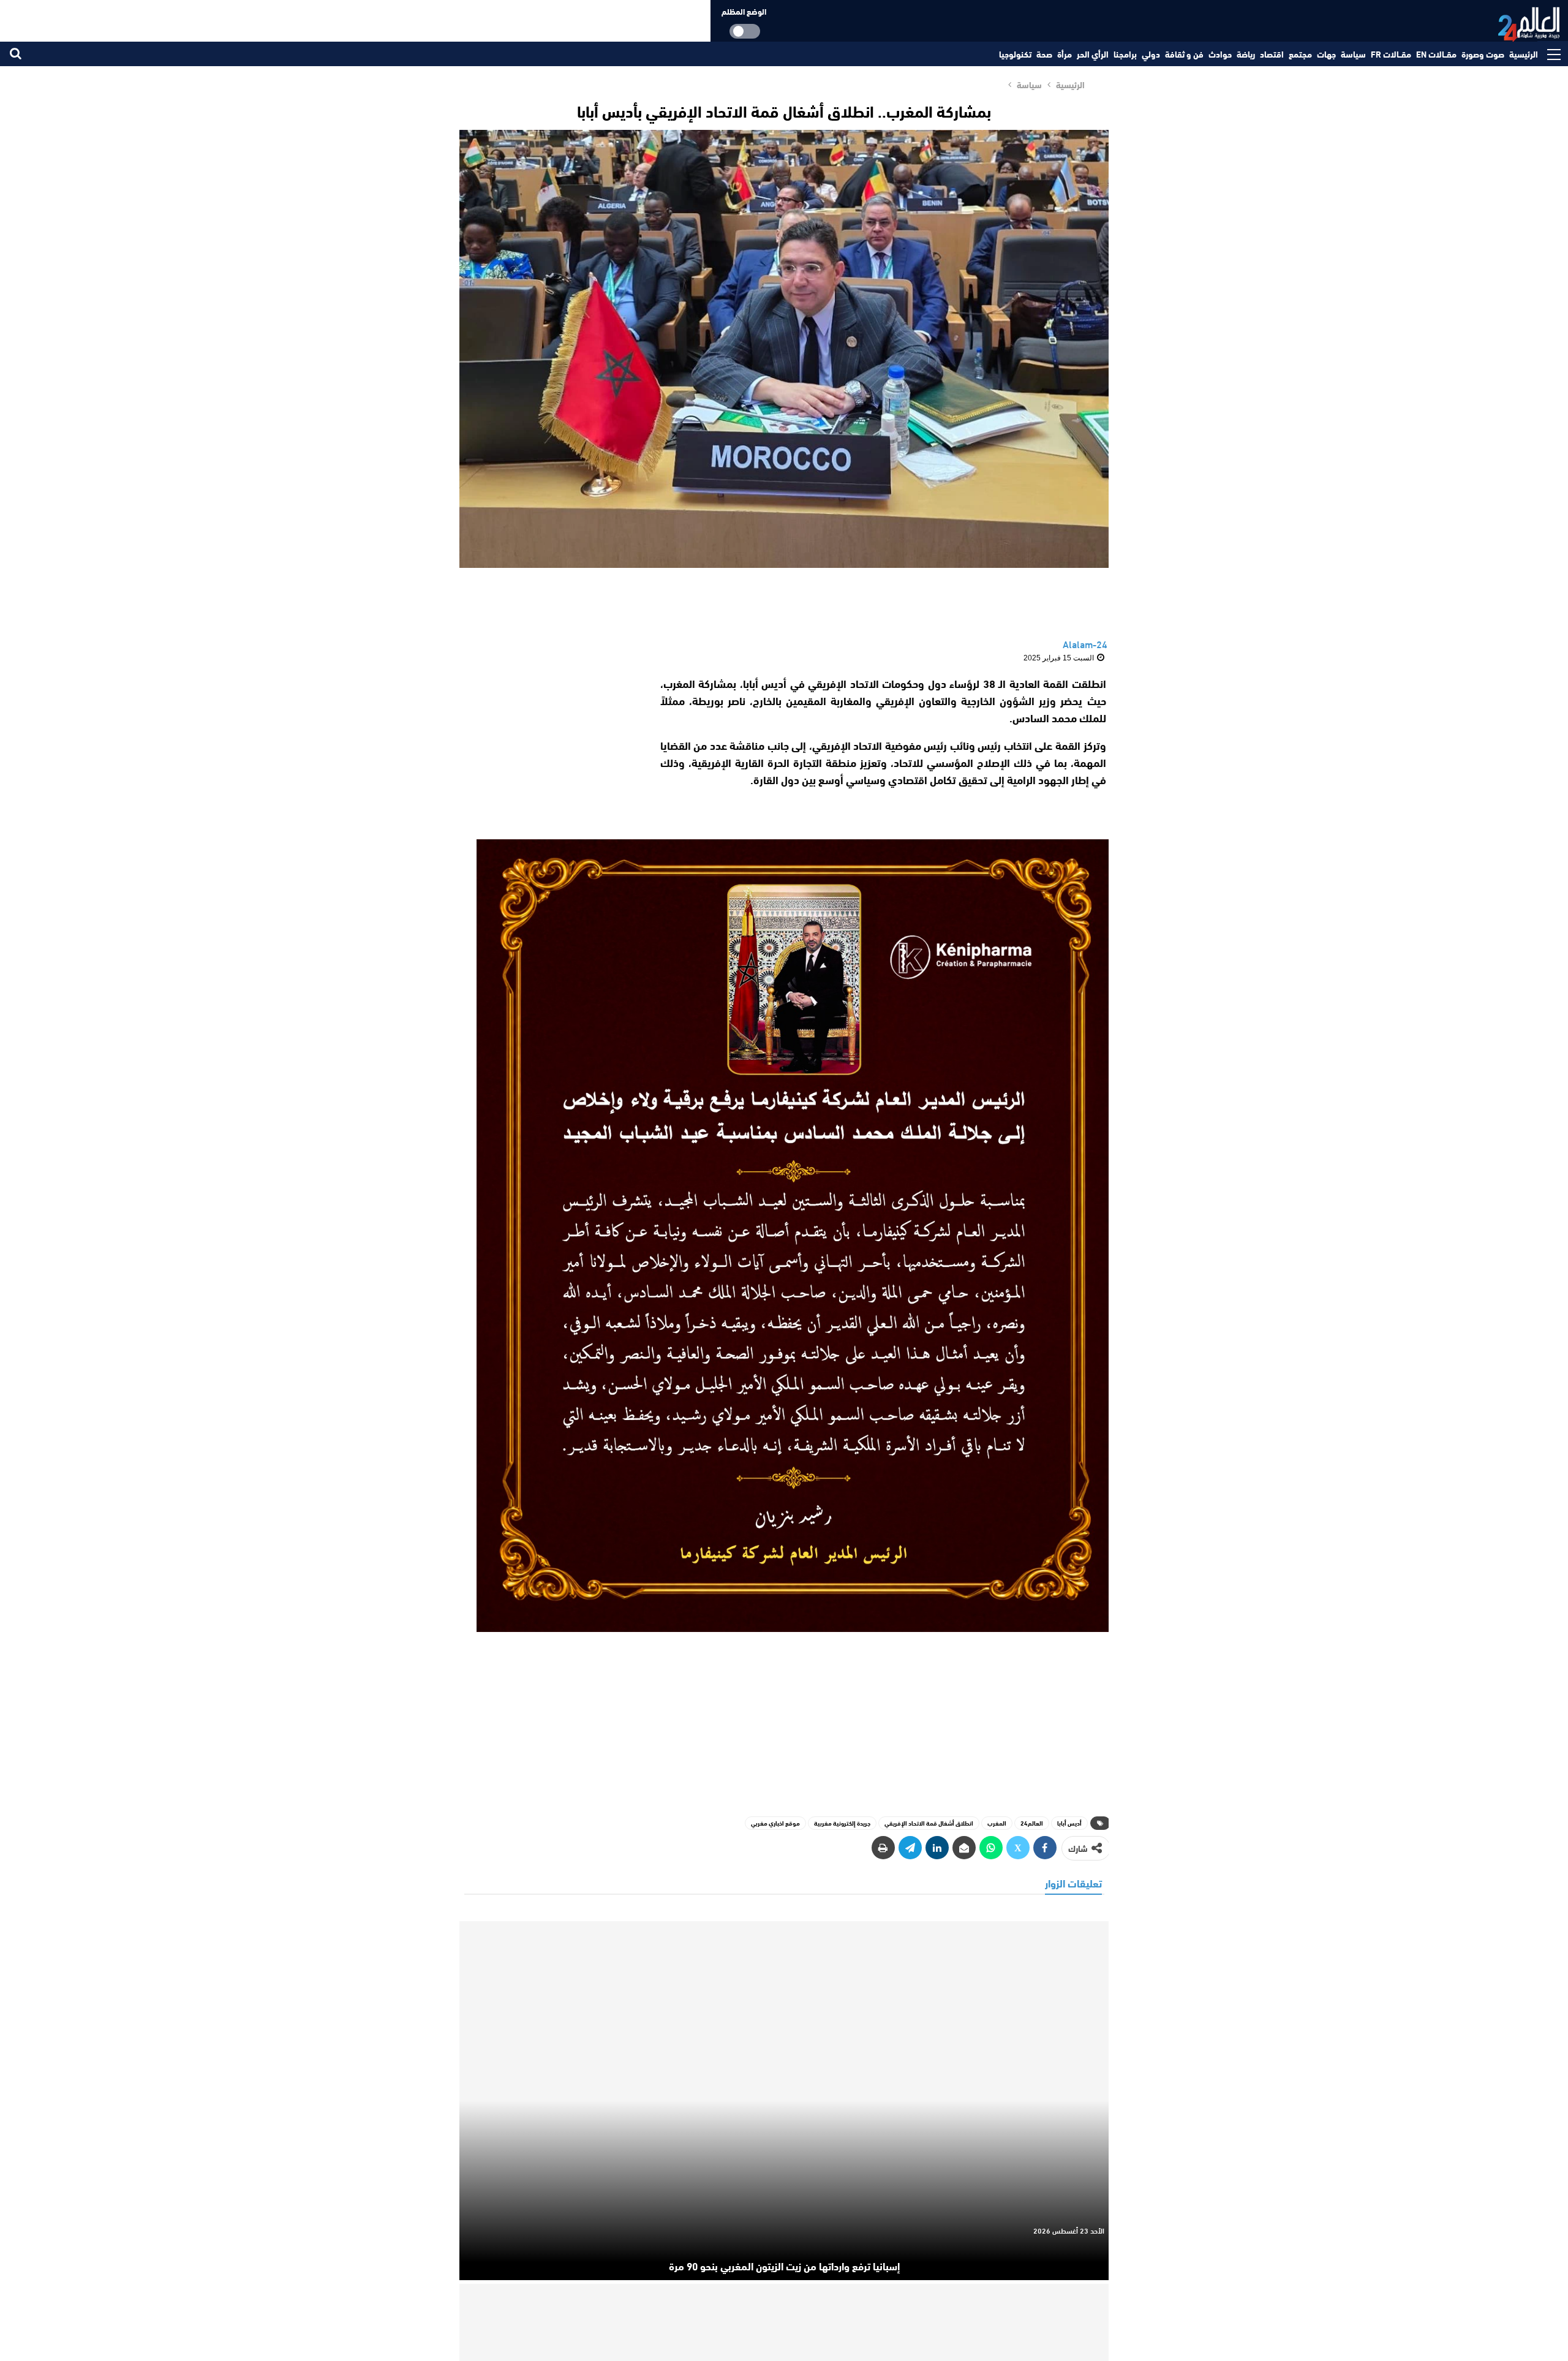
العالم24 (1032, 1823)
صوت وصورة (1483, 54)
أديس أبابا (1069, 1823)
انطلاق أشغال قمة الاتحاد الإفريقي (929, 1823)
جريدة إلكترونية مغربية (842, 1823)
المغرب (997, 1823)
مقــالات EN (1436, 54)
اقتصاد (1272, 54)
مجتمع (1300, 54)
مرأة (1065, 54)
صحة (1044, 54)
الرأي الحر (1093, 54)
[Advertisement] (550, 751)
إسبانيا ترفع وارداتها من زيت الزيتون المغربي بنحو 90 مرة (784, 2265)
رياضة (1246, 54)
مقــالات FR (1391, 54)
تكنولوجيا (1015, 54)
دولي (1151, 54)
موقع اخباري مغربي (775, 1823)
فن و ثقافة (1184, 54)
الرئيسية (1524, 54)
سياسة (1353, 54)
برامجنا (1125, 54)
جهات (1326, 54)
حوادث (1220, 54)
